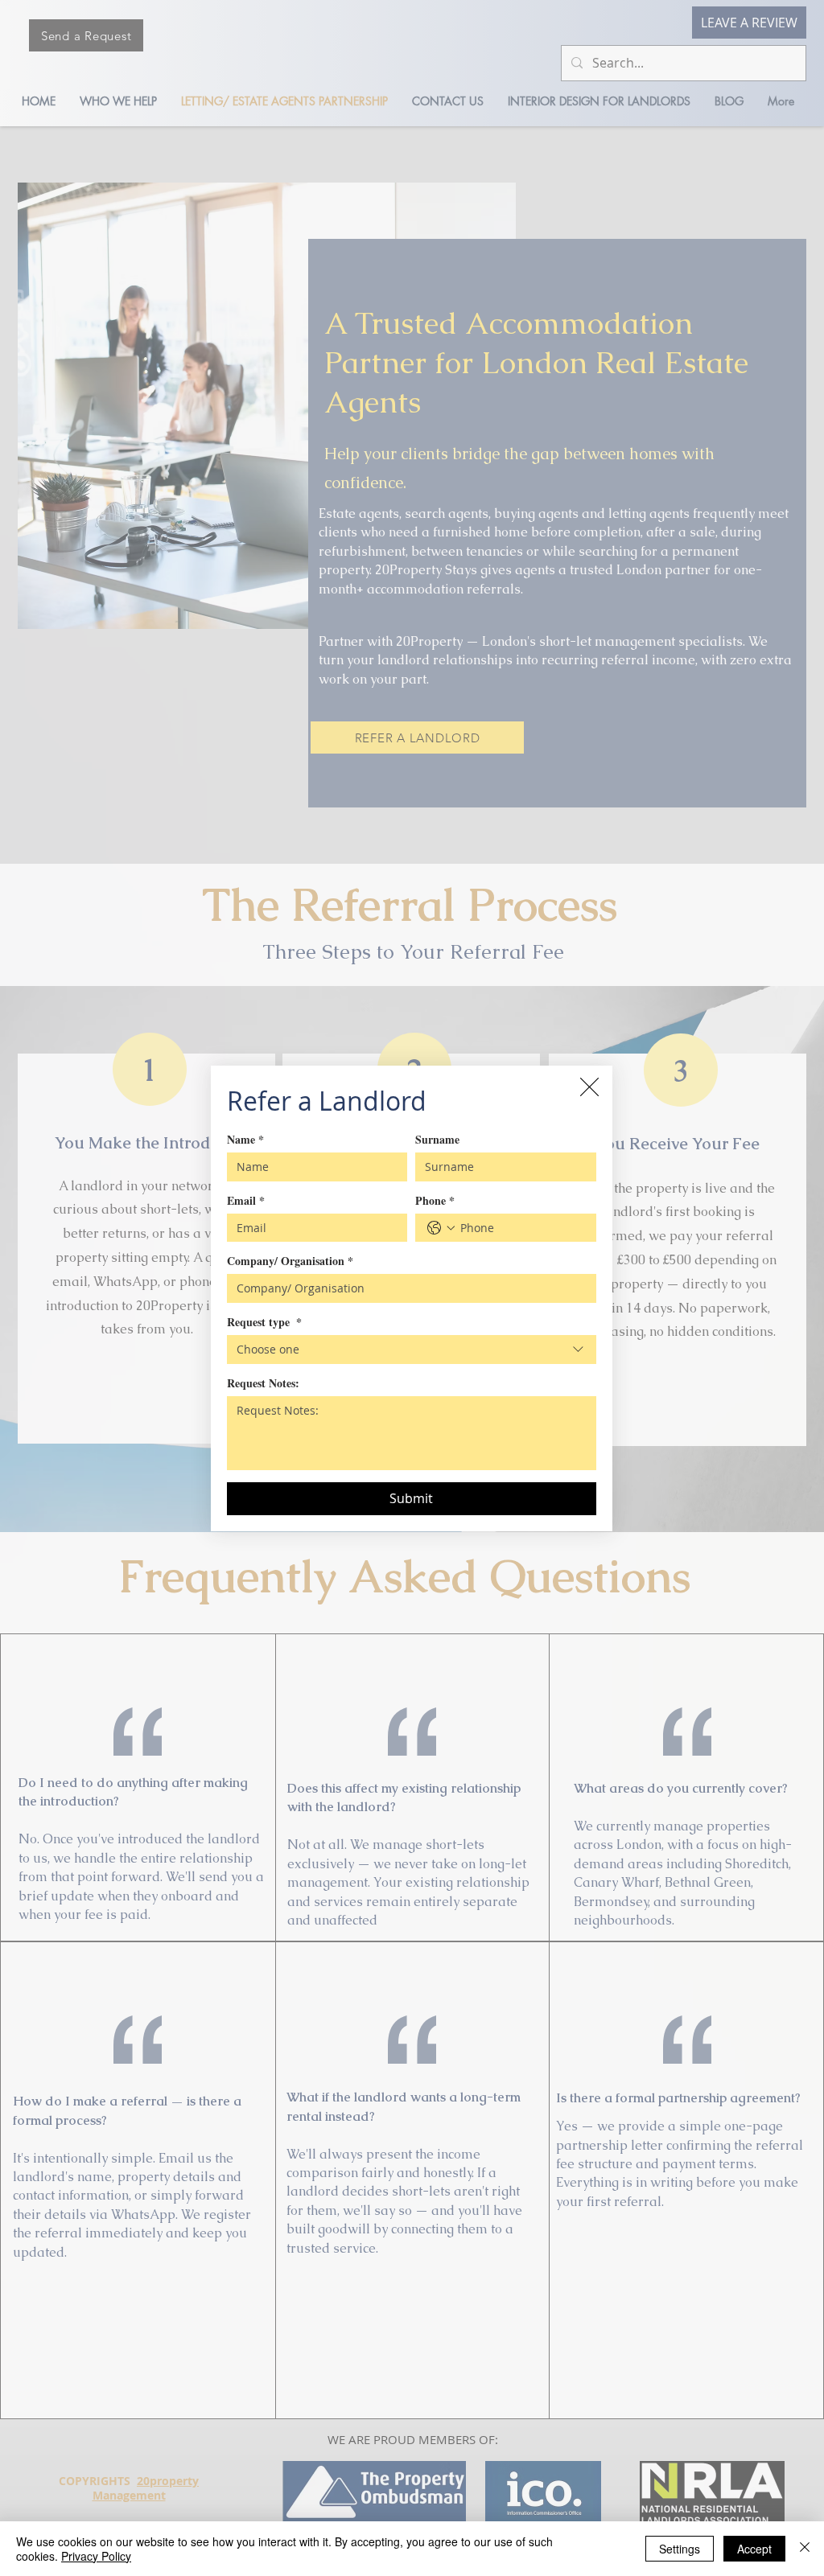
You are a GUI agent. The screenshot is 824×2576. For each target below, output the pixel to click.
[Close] (805, 2549)
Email (246, 1200)
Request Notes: (263, 1383)
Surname (437, 1139)
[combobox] (412, 1350)
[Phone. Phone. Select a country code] (441, 1228)
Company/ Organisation (290, 1261)
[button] (589, 1087)
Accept (754, 2549)
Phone (435, 1200)
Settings (680, 2549)
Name (245, 1139)
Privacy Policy (96, 2556)
